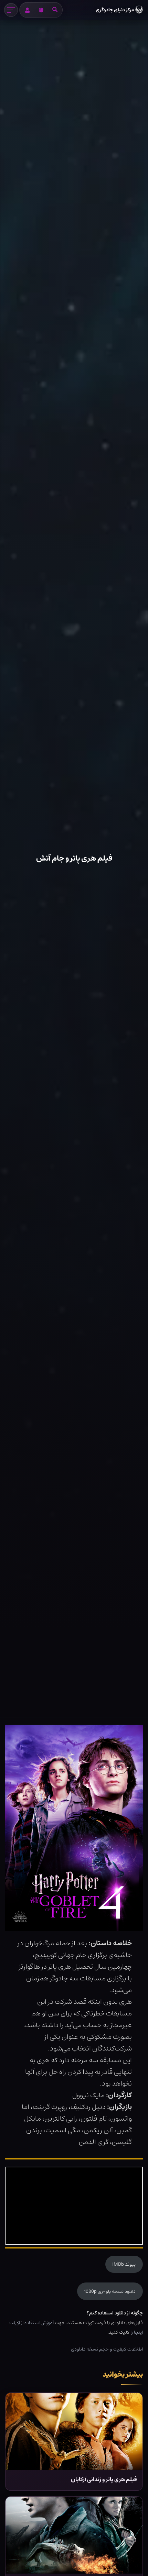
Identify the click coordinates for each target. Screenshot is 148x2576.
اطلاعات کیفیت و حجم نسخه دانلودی (107, 2349)
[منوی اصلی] (11, 10)
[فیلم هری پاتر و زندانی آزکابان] (74, 2431)
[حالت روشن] (41, 10)
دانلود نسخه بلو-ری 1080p (110, 2291)
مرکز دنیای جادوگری (115, 10)
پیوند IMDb (124, 2264)
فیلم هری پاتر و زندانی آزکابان (104, 2480)
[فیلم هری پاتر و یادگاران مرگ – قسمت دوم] (74, 2535)
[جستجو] (55, 10)
